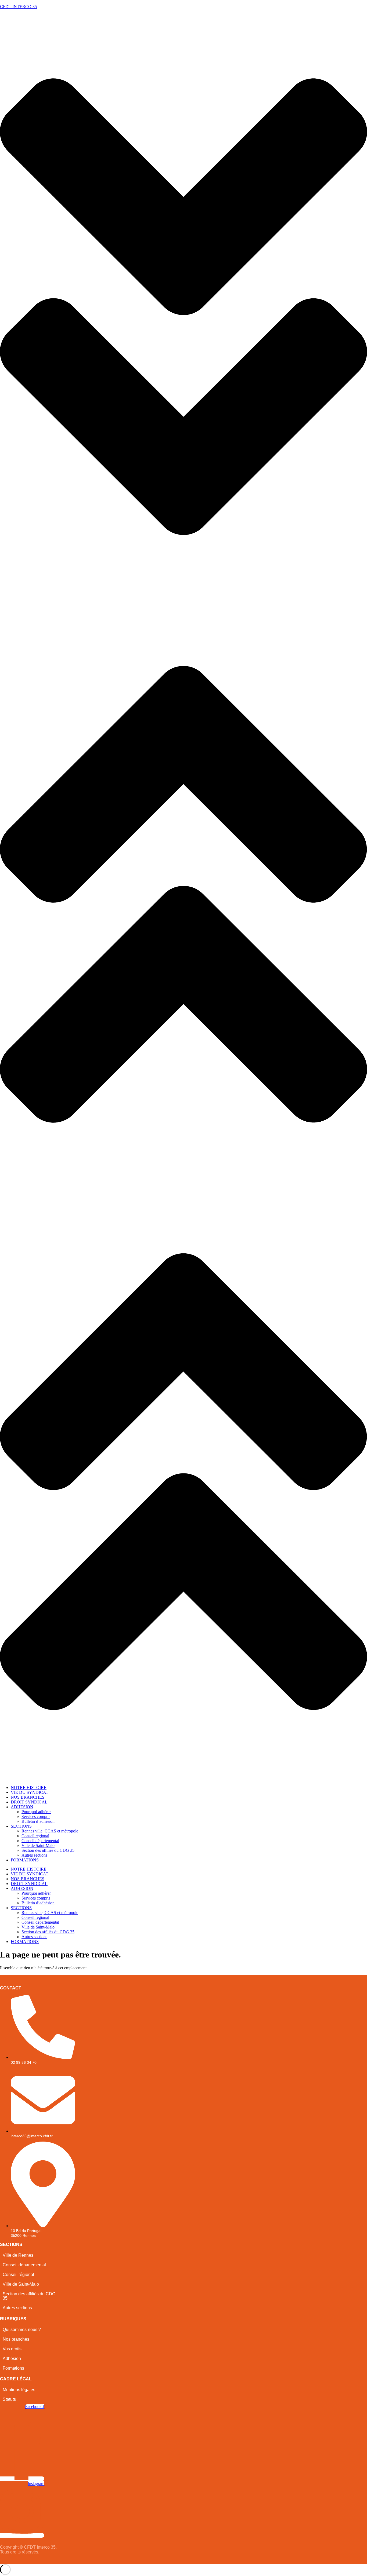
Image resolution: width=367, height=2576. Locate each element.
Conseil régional (35, 1836)
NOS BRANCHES (28, 1797)
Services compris (36, 1816)
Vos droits (12, 2349)
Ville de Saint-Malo (38, 1845)
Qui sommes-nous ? (22, 2330)
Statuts (9, 2399)
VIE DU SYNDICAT (30, 1792)
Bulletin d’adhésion (38, 1821)
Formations (13, 2368)
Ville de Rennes (18, 2255)
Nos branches (16, 2339)
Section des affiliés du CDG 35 (48, 1850)
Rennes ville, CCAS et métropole (50, 1831)
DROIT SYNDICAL (29, 1802)
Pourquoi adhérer (36, 1812)
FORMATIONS (25, 1860)
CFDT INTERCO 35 (18, 7)
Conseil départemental (40, 1841)
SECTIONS (21, 1826)
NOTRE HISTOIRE (29, 1788)
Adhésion (12, 2359)
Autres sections (34, 1855)
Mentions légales (19, 2390)
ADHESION (22, 1807)
